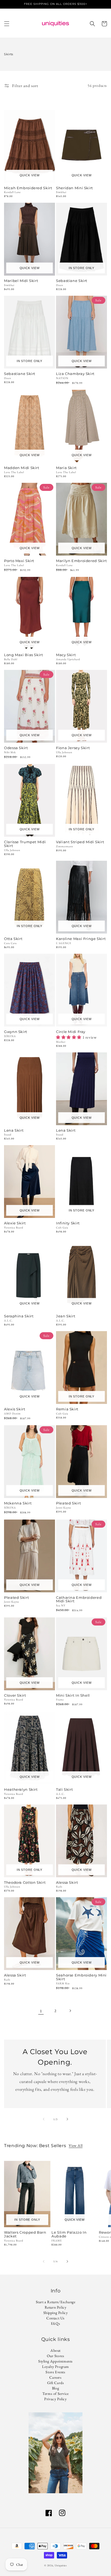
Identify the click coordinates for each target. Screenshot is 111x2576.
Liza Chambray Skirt (75, 374)
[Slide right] (67, 2119)
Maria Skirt (66, 468)
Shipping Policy (56, 2313)
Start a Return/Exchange (56, 2302)
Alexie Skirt (15, 1223)
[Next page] (70, 2011)
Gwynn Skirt (16, 1032)
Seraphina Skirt (19, 1316)
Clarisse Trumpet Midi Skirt (25, 844)
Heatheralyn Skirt (21, 1790)
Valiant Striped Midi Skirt (80, 842)
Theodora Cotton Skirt (25, 1883)
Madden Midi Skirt (22, 468)
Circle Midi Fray (71, 1032)
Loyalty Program (55, 2367)
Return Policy (56, 2307)
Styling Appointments (55, 2361)
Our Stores (56, 2356)
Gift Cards (56, 2383)
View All (76, 2145)
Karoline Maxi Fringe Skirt (81, 939)
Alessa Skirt (67, 1883)
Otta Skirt (13, 939)
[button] (7, 24)
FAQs (55, 2323)
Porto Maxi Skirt (19, 561)
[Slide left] (44, 2119)
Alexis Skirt (15, 1409)
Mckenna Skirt (18, 1503)
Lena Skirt (14, 1131)
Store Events (55, 2372)
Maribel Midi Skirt (21, 281)
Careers (55, 2377)
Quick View (30, 175)
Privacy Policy (55, 2399)
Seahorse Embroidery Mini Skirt (81, 1977)
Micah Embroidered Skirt (28, 188)
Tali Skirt (64, 1790)
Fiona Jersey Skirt (73, 748)
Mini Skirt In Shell (73, 1696)
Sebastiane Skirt (72, 281)
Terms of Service (55, 2394)
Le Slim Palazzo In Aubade (69, 2234)
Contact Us (55, 2318)
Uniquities (61, 2565)
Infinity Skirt (68, 1223)
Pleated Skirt (68, 1503)
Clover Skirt (15, 1696)
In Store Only (81, 268)
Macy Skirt (66, 655)
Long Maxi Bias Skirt (24, 655)
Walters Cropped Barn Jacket (25, 2234)
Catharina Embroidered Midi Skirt (79, 1600)
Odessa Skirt (16, 748)
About (55, 2350)
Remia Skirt (67, 1409)
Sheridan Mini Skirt (74, 188)
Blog (55, 2388)
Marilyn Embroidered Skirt (81, 561)
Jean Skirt (66, 1316)
